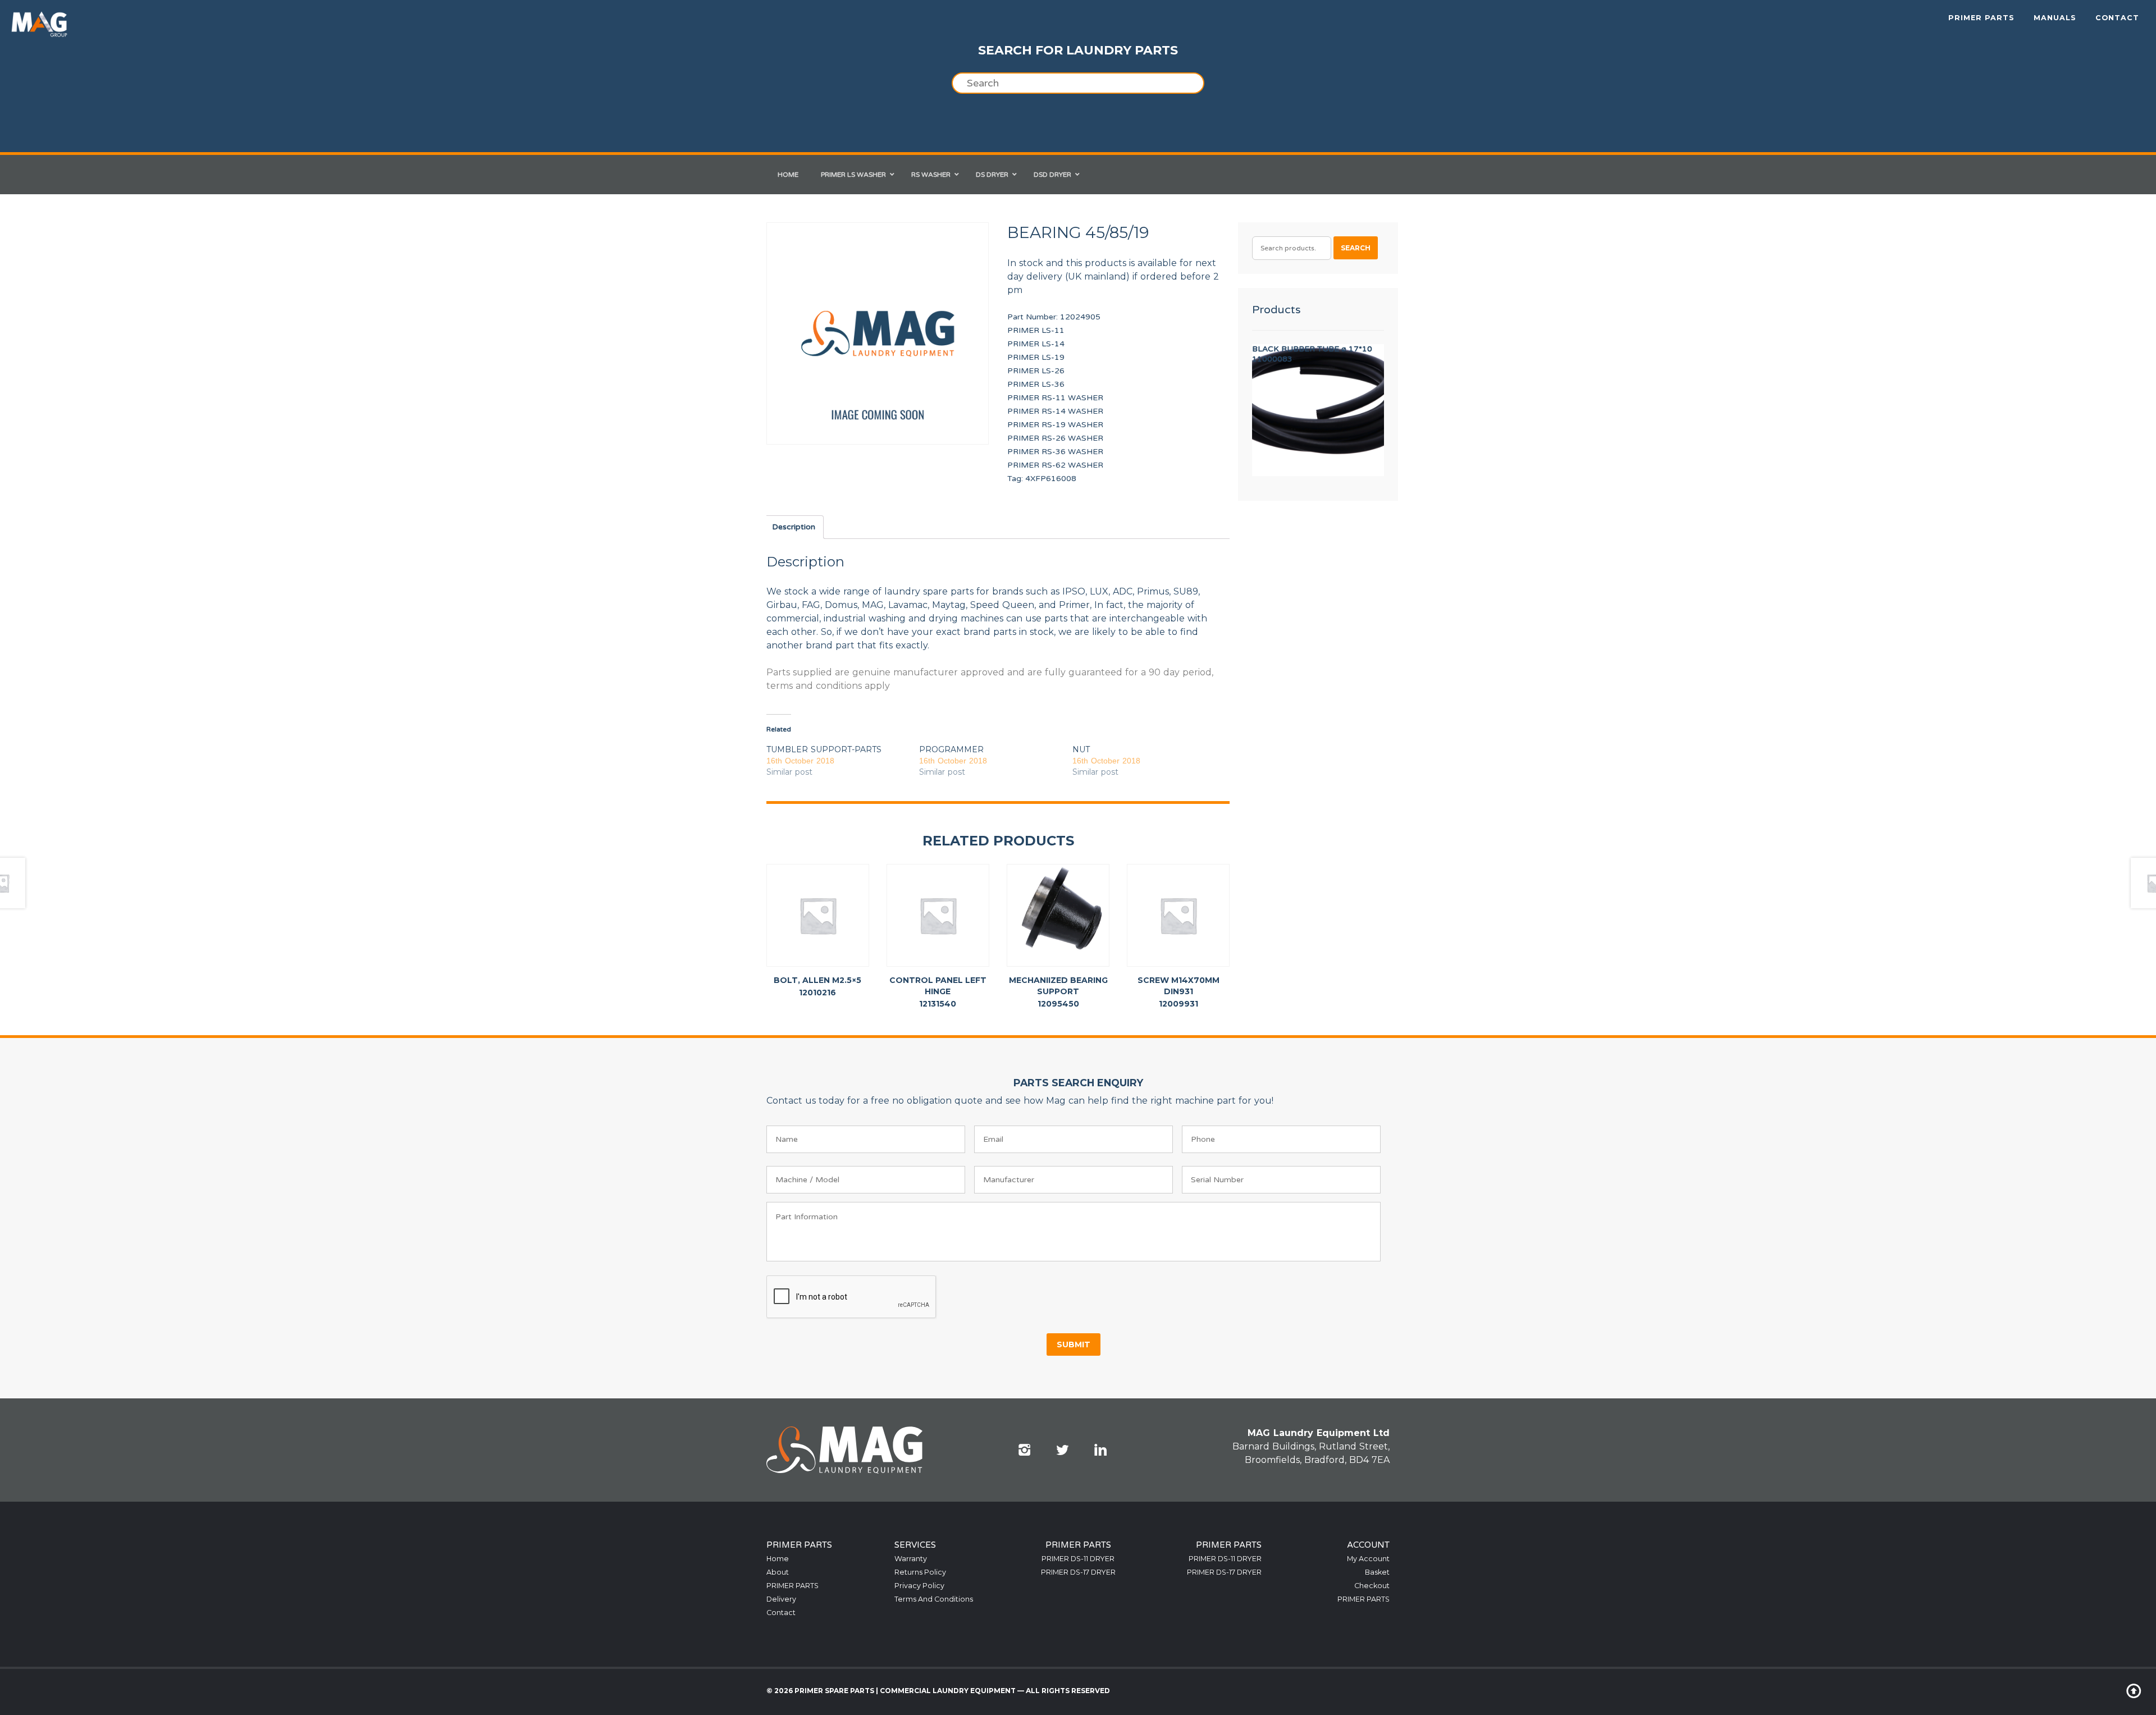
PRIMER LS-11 (1036, 330)
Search (1356, 248)
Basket (1377, 1572)
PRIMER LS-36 (1036, 384)
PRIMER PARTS (1981, 18)
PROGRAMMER (951, 749)
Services (915, 1545)
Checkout (1372, 1586)
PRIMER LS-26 (1036, 371)
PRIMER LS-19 (1036, 357)
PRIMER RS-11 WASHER (1055, 398)
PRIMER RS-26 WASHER (1055, 438)
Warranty (911, 1559)
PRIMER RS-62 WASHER (1055, 465)
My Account (1368, 1559)
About (778, 1572)
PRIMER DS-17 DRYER (1078, 1572)
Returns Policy (920, 1572)
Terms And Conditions (934, 1599)
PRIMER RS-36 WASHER (1055, 452)
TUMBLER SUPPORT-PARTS (824, 749)
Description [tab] (794, 527)
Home (778, 1559)
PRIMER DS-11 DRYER (1078, 1559)
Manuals (2055, 18)
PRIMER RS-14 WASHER (1055, 411)
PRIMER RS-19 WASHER (1055, 425)
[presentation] (852, 1297)
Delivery (781, 1599)
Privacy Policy (919, 1586)
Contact (2117, 18)
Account (1368, 1545)
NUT (1081, 749)
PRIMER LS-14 (1036, 344)
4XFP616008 (1051, 479)
